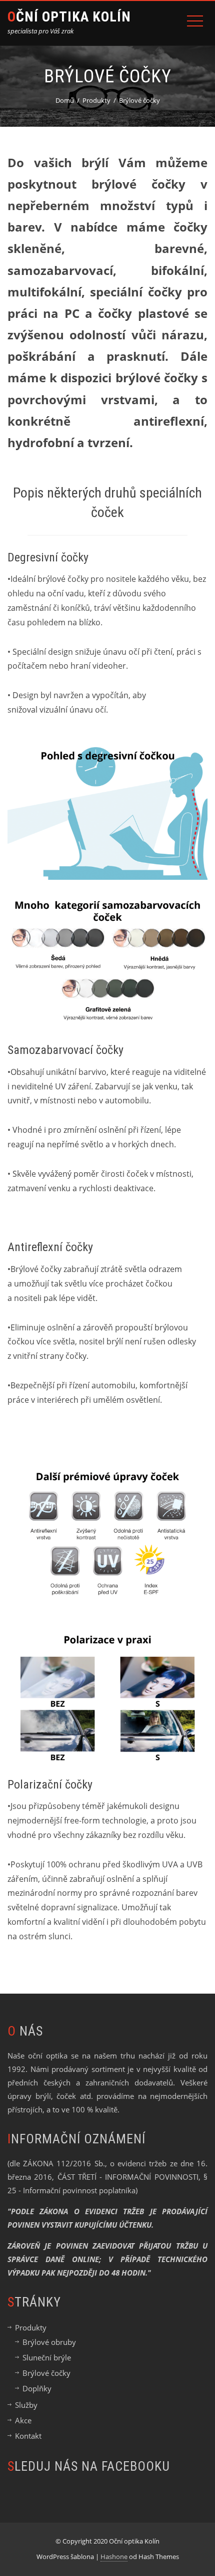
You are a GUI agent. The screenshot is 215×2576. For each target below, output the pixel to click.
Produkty (31, 2327)
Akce (23, 2420)
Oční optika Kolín (69, 17)
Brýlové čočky (46, 2373)
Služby (26, 2405)
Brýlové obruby (49, 2342)
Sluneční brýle (47, 2357)
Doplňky (37, 2388)
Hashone (114, 2557)
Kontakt (28, 2436)
